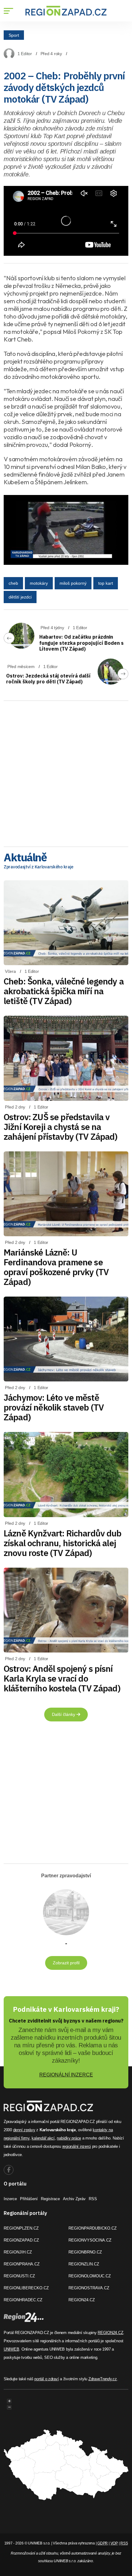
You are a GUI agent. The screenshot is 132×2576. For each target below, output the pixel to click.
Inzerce (10, 2199)
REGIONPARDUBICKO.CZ (93, 2228)
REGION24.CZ (82, 2300)
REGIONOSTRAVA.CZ (89, 2288)
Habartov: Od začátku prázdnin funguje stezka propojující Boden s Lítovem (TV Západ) (82, 643)
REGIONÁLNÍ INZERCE (66, 2075)
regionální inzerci (77, 2146)
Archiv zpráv (74, 2199)
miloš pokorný (73, 583)
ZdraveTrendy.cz (103, 2379)
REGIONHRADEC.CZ (23, 2300)
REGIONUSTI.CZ (19, 2276)
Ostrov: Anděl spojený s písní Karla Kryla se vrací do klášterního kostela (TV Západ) (62, 1678)
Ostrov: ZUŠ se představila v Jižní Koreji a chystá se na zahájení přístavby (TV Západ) (61, 1127)
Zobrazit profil (66, 1963)
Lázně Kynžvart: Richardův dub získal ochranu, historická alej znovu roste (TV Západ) (63, 1543)
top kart (106, 583)
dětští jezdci (20, 597)
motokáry (39, 583)
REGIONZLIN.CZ (84, 2264)
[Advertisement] (66, 772)
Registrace (50, 2199)
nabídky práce (69, 2138)
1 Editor (25, 54)
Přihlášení (29, 2199)
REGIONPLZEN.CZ (21, 2228)
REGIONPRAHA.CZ (22, 2264)
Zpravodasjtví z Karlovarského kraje (39, 867)
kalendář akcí (43, 2138)
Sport (14, 35)
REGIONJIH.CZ (18, 2252)
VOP (114, 2543)
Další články (64, 1714)
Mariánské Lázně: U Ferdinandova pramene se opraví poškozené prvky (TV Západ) (56, 1267)
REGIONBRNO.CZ (85, 2252)
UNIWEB (11, 2349)
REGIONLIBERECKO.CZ (26, 2288)
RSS (93, 2199)
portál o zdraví (47, 2379)
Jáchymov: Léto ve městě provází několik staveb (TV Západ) (54, 1407)
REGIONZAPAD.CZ (21, 2240)
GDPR (103, 2543)
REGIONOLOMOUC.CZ (90, 2276)
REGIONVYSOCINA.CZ (90, 2240)
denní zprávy (24, 2130)
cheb (13, 583)
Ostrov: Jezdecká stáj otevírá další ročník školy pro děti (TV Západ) (48, 679)
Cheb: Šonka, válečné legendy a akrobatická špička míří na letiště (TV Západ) (64, 991)
